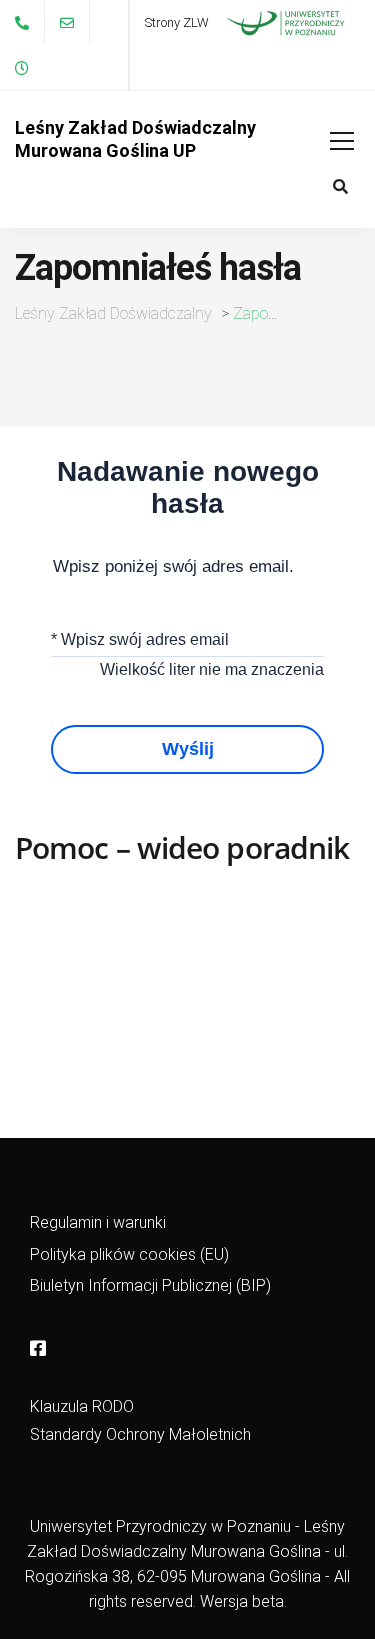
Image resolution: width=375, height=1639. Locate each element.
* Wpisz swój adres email (140, 639)
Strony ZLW (177, 22)
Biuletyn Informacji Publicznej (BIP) (150, 1285)
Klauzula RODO (82, 1406)
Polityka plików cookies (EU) (129, 1254)
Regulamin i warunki (98, 1222)
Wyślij (188, 749)
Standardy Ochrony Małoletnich (140, 1434)
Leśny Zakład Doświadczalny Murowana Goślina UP (135, 139)
